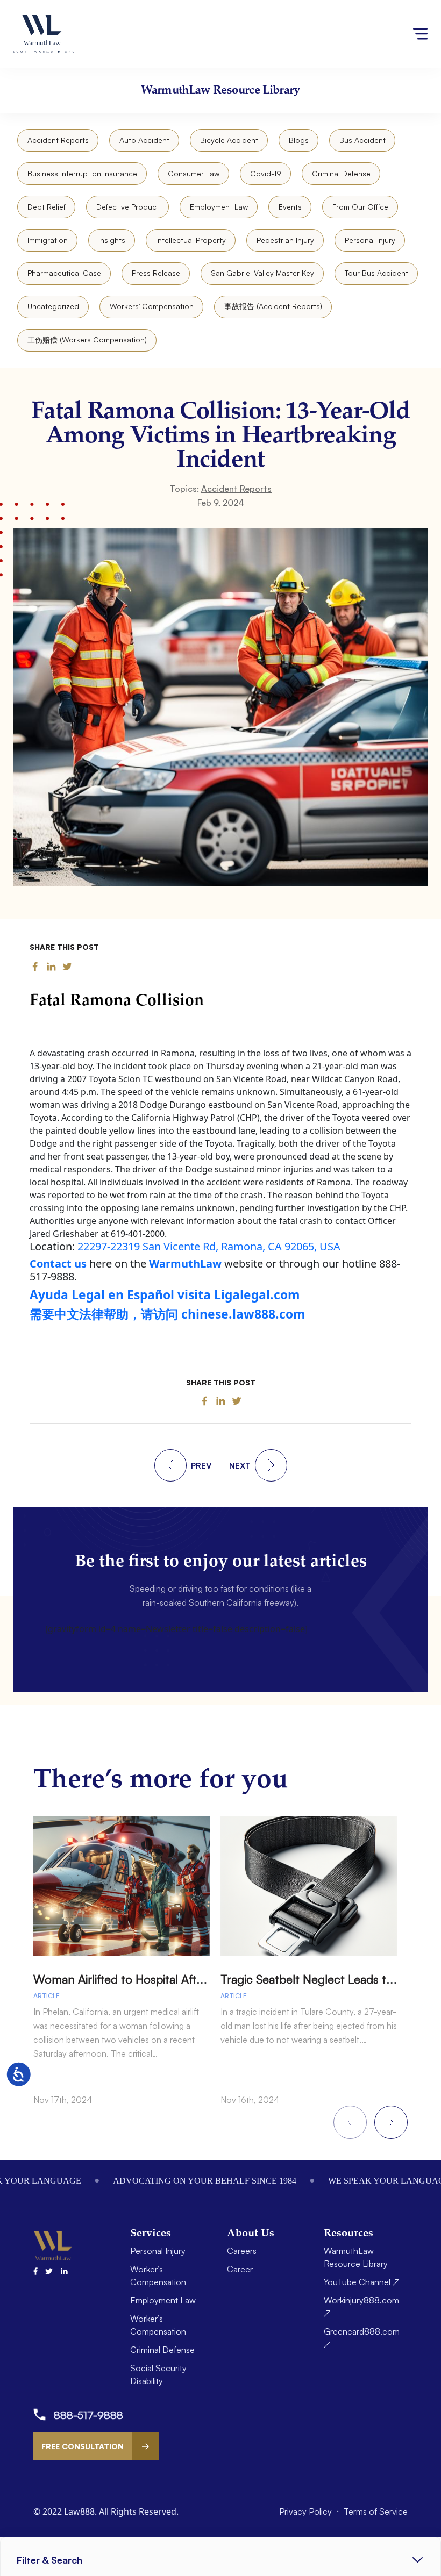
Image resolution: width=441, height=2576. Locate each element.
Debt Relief (47, 207)
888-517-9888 (88, 2415)
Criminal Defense (341, 173)
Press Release (156, 273)
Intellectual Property (191, 240)
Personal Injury (370, 240)
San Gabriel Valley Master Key (262, 273)
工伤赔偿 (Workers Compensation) (87, 339)
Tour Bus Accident (376, 273)
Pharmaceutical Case (64, 273)
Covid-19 (266, 173)
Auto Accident (144, 140)
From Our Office (360, 207)
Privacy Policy (307, 2511)
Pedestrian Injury (285, 240)
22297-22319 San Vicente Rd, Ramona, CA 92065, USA (209, 1246)
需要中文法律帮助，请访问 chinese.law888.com (167, 1314)
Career (240, 2269)
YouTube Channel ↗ (362, 2282)
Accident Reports (58, 140)
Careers (242, 2251)
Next (391, 2122)
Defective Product (128, 207)
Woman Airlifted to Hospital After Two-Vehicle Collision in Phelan (204, 1979)
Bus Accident (362, 140)
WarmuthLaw (185, 1264)
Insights (112, 240)
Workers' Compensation (152, 306)
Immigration (48, 240)
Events (290, 207)
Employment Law (219, 207)
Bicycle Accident (229, 140)
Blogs (299, 140)
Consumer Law (194, 173)
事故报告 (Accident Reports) (273, 306)
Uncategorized (53, 306)
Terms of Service (376, 2511)
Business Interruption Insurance (82, 173)
